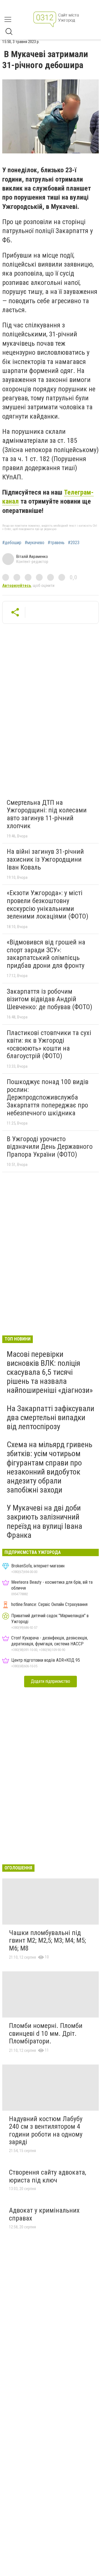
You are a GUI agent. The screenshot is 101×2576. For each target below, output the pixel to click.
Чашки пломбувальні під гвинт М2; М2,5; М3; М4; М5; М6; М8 (47, 1941)
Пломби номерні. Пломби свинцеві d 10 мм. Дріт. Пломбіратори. (46, 2033)
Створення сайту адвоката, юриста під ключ (48, 2176)
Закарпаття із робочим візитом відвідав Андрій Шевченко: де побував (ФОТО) (50, 999)
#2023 (74, 543)
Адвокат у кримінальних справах (44, 2214)
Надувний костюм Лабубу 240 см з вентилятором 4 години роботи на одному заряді (46, 2131)
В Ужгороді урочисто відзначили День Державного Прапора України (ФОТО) (50, 1147)
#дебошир (12, 543)
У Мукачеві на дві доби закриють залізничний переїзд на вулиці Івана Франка (44, 1522)
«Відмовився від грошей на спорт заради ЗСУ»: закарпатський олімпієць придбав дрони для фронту (46, 954)
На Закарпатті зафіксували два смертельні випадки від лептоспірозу (50, 1417)
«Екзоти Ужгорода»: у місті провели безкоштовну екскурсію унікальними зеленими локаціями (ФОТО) (48, 905)
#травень (56, 543)
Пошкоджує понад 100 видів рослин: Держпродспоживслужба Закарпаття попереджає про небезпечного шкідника (48, 1097)
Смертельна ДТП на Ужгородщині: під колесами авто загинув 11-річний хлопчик (47, 814)
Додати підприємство (50, 1681)
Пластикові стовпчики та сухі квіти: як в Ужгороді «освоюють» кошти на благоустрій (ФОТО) (49, 1045)
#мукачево (35, 543)
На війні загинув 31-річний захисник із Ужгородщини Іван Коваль (45, 859)
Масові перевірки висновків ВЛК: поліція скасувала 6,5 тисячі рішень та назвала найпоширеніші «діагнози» (50, 1372)
